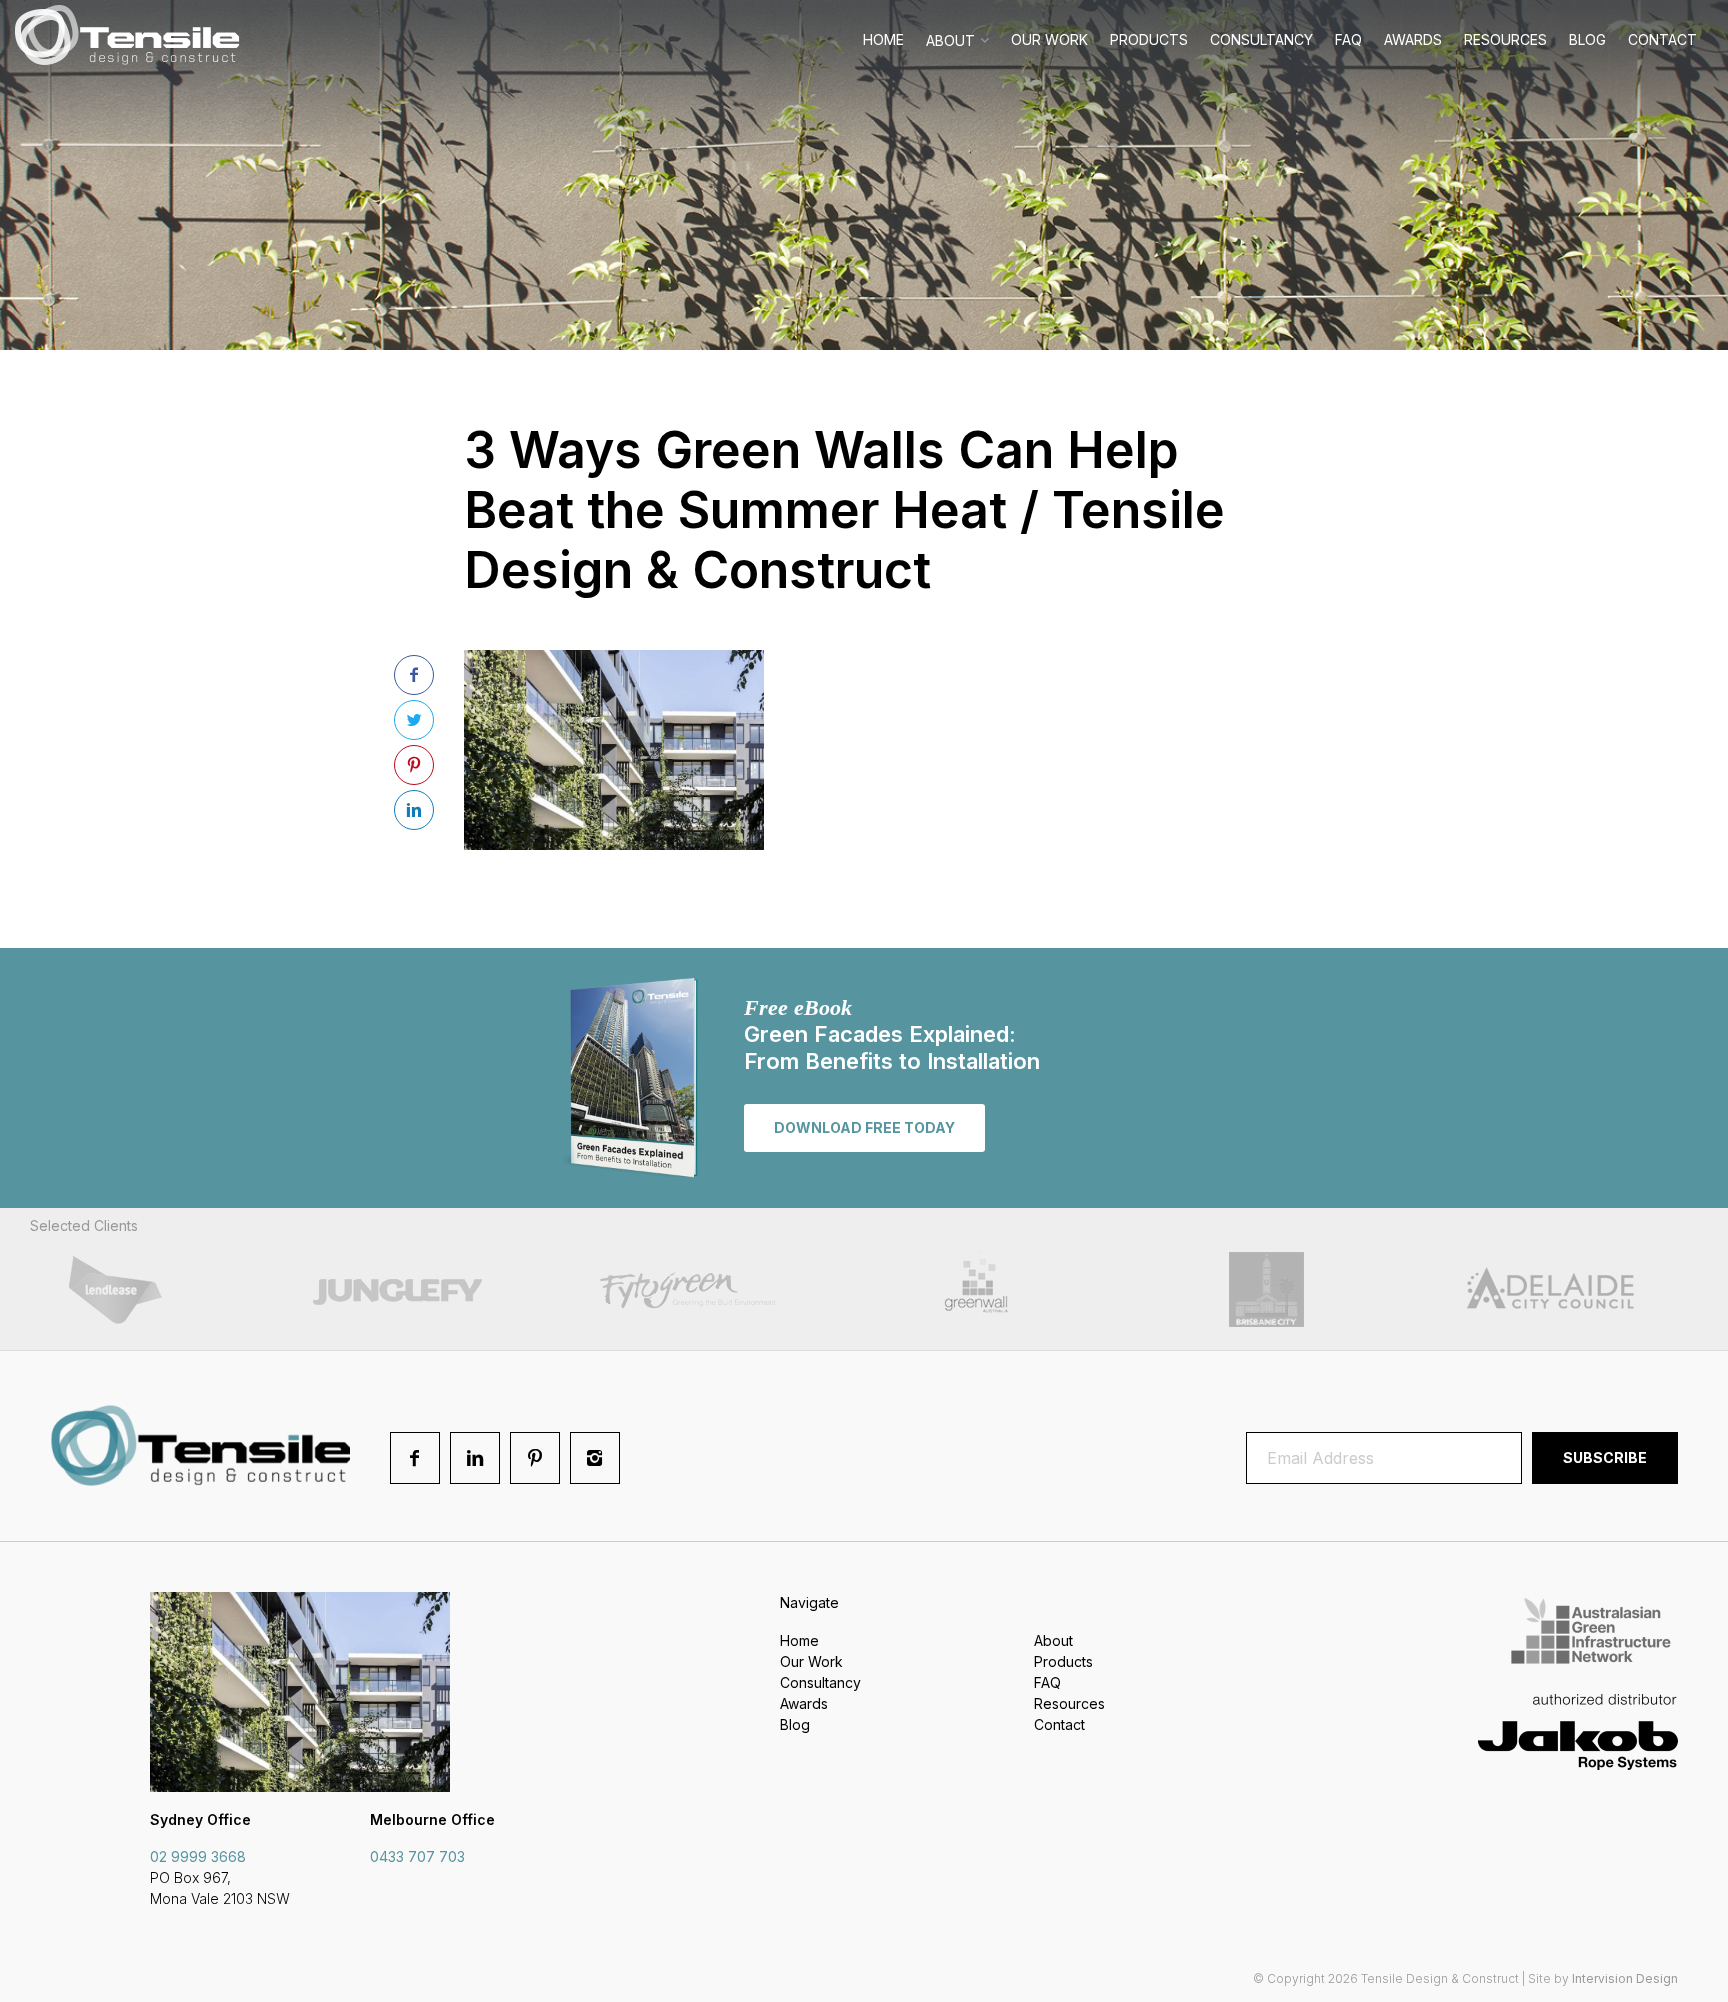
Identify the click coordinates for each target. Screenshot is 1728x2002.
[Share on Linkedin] (414, 810)
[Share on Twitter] (414, 720)
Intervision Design (1625, 1978)
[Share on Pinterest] (414, 765)
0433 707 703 (417, 1856)
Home (883, 39)
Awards (1413, 39)
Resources (1505, 39)
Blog (1587, 39)
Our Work (1049, 39)
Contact (1662, 39)
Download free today (864, 1127)
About (950, 40)
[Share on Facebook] (414, 675)
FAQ (1348, 39)
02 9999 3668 (198, 1856)
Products (1149, 39)
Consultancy (1261, 39)
